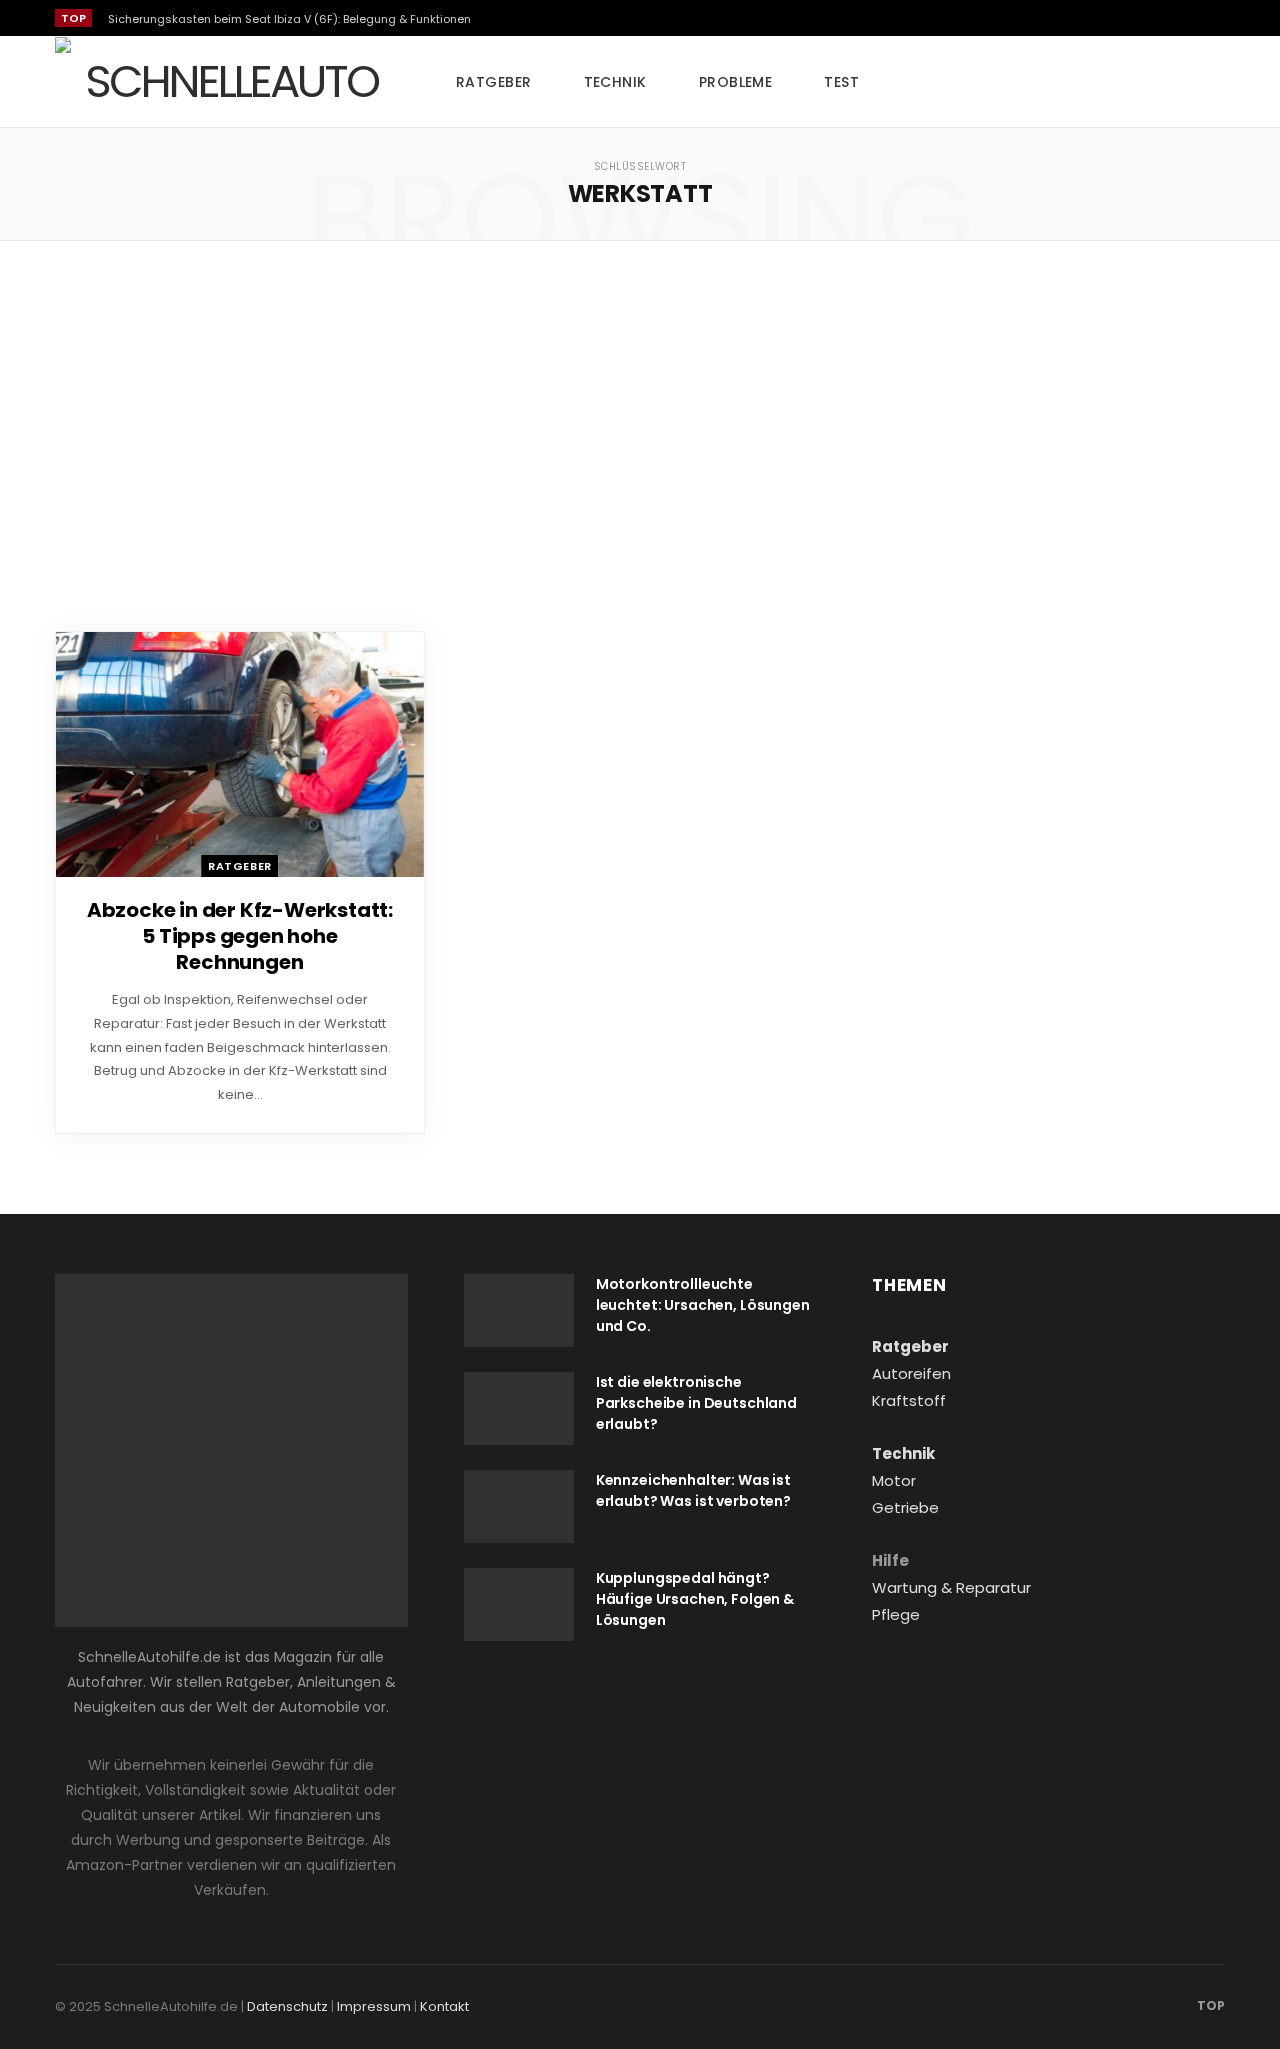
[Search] (1210, 82)
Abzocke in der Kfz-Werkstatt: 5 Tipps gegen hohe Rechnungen (240, 936)
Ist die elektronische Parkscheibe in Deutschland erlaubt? (696, 1403)
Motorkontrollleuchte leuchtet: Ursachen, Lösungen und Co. (703, 1305)
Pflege (896, 1614)
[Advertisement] (640, 436)
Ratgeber (494, 82)
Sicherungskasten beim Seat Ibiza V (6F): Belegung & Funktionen (289, 19)
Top (1209, 2005)
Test (841, 82)
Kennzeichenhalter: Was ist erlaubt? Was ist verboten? (693, 1490)
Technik (615, 82)
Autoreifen (911, 1373)
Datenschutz (287, 2006)
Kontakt (444, 2006)
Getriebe (905, 1507)
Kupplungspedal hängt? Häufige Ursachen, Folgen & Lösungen (695, 1599)
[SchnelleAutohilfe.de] (223, 82)
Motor (894, 1480)
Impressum (374, 2006)
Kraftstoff (909, 1400)
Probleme (736, 82)
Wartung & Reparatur (951, 1587)
